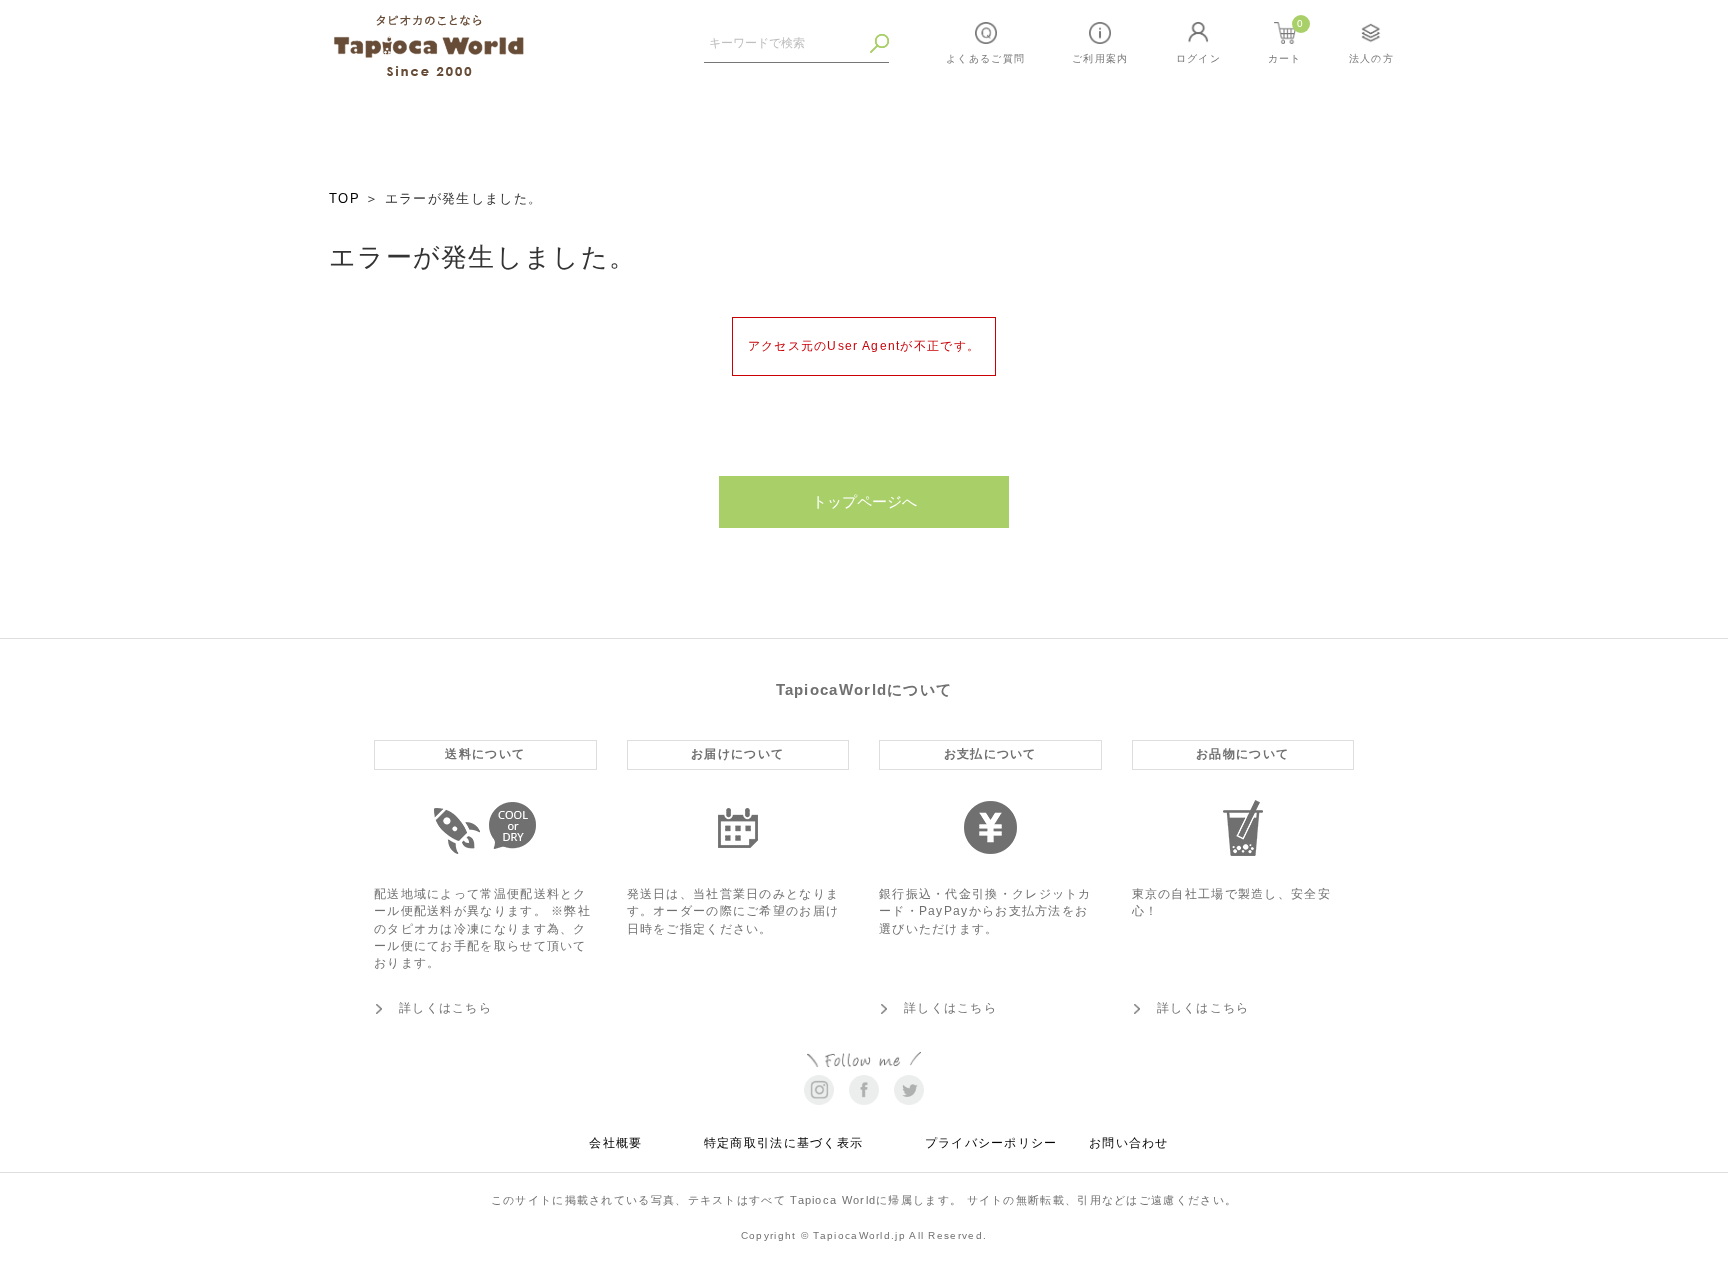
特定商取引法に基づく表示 (784, 1143)
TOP (344, 198)
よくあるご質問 (985, 58)
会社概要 (615, 1143)
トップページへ (864, 501)
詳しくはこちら (445, 1008)
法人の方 (1371, 58)
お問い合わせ (1129, 1143)
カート (1286, 41)
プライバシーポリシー (991, 1143)
